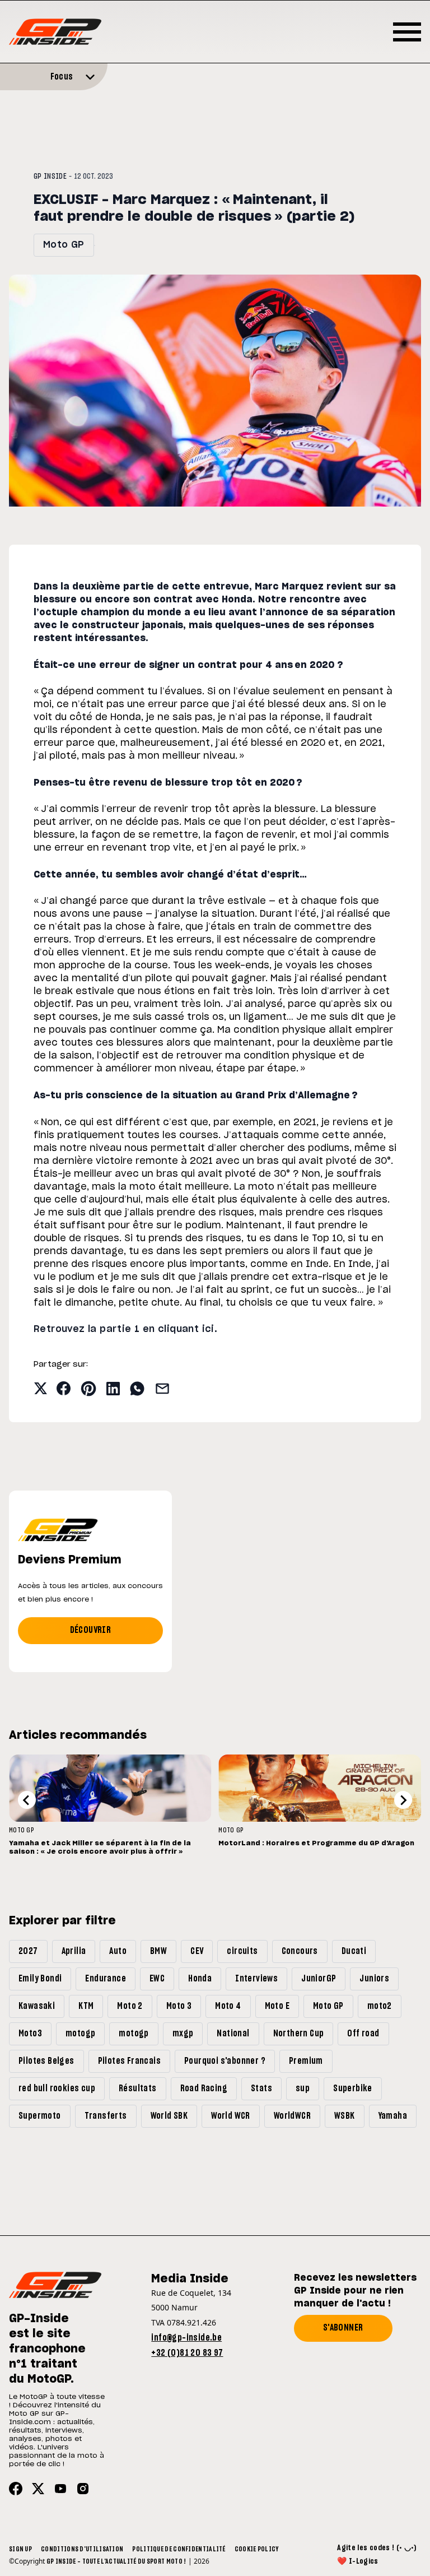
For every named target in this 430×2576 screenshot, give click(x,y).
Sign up (20, 2549)
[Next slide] (403, 1800)
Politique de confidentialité (179, 2549)
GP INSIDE (50, 177)
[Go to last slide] (27, 1800)
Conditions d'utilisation (82, 2549)
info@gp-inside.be (186, 2338)
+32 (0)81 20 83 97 (187, 2353)
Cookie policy (257, 2549)
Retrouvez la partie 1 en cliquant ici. (125, 1329)
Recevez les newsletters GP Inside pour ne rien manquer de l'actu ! (355, 2291)
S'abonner (343, 2328)
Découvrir (91, 1630)
